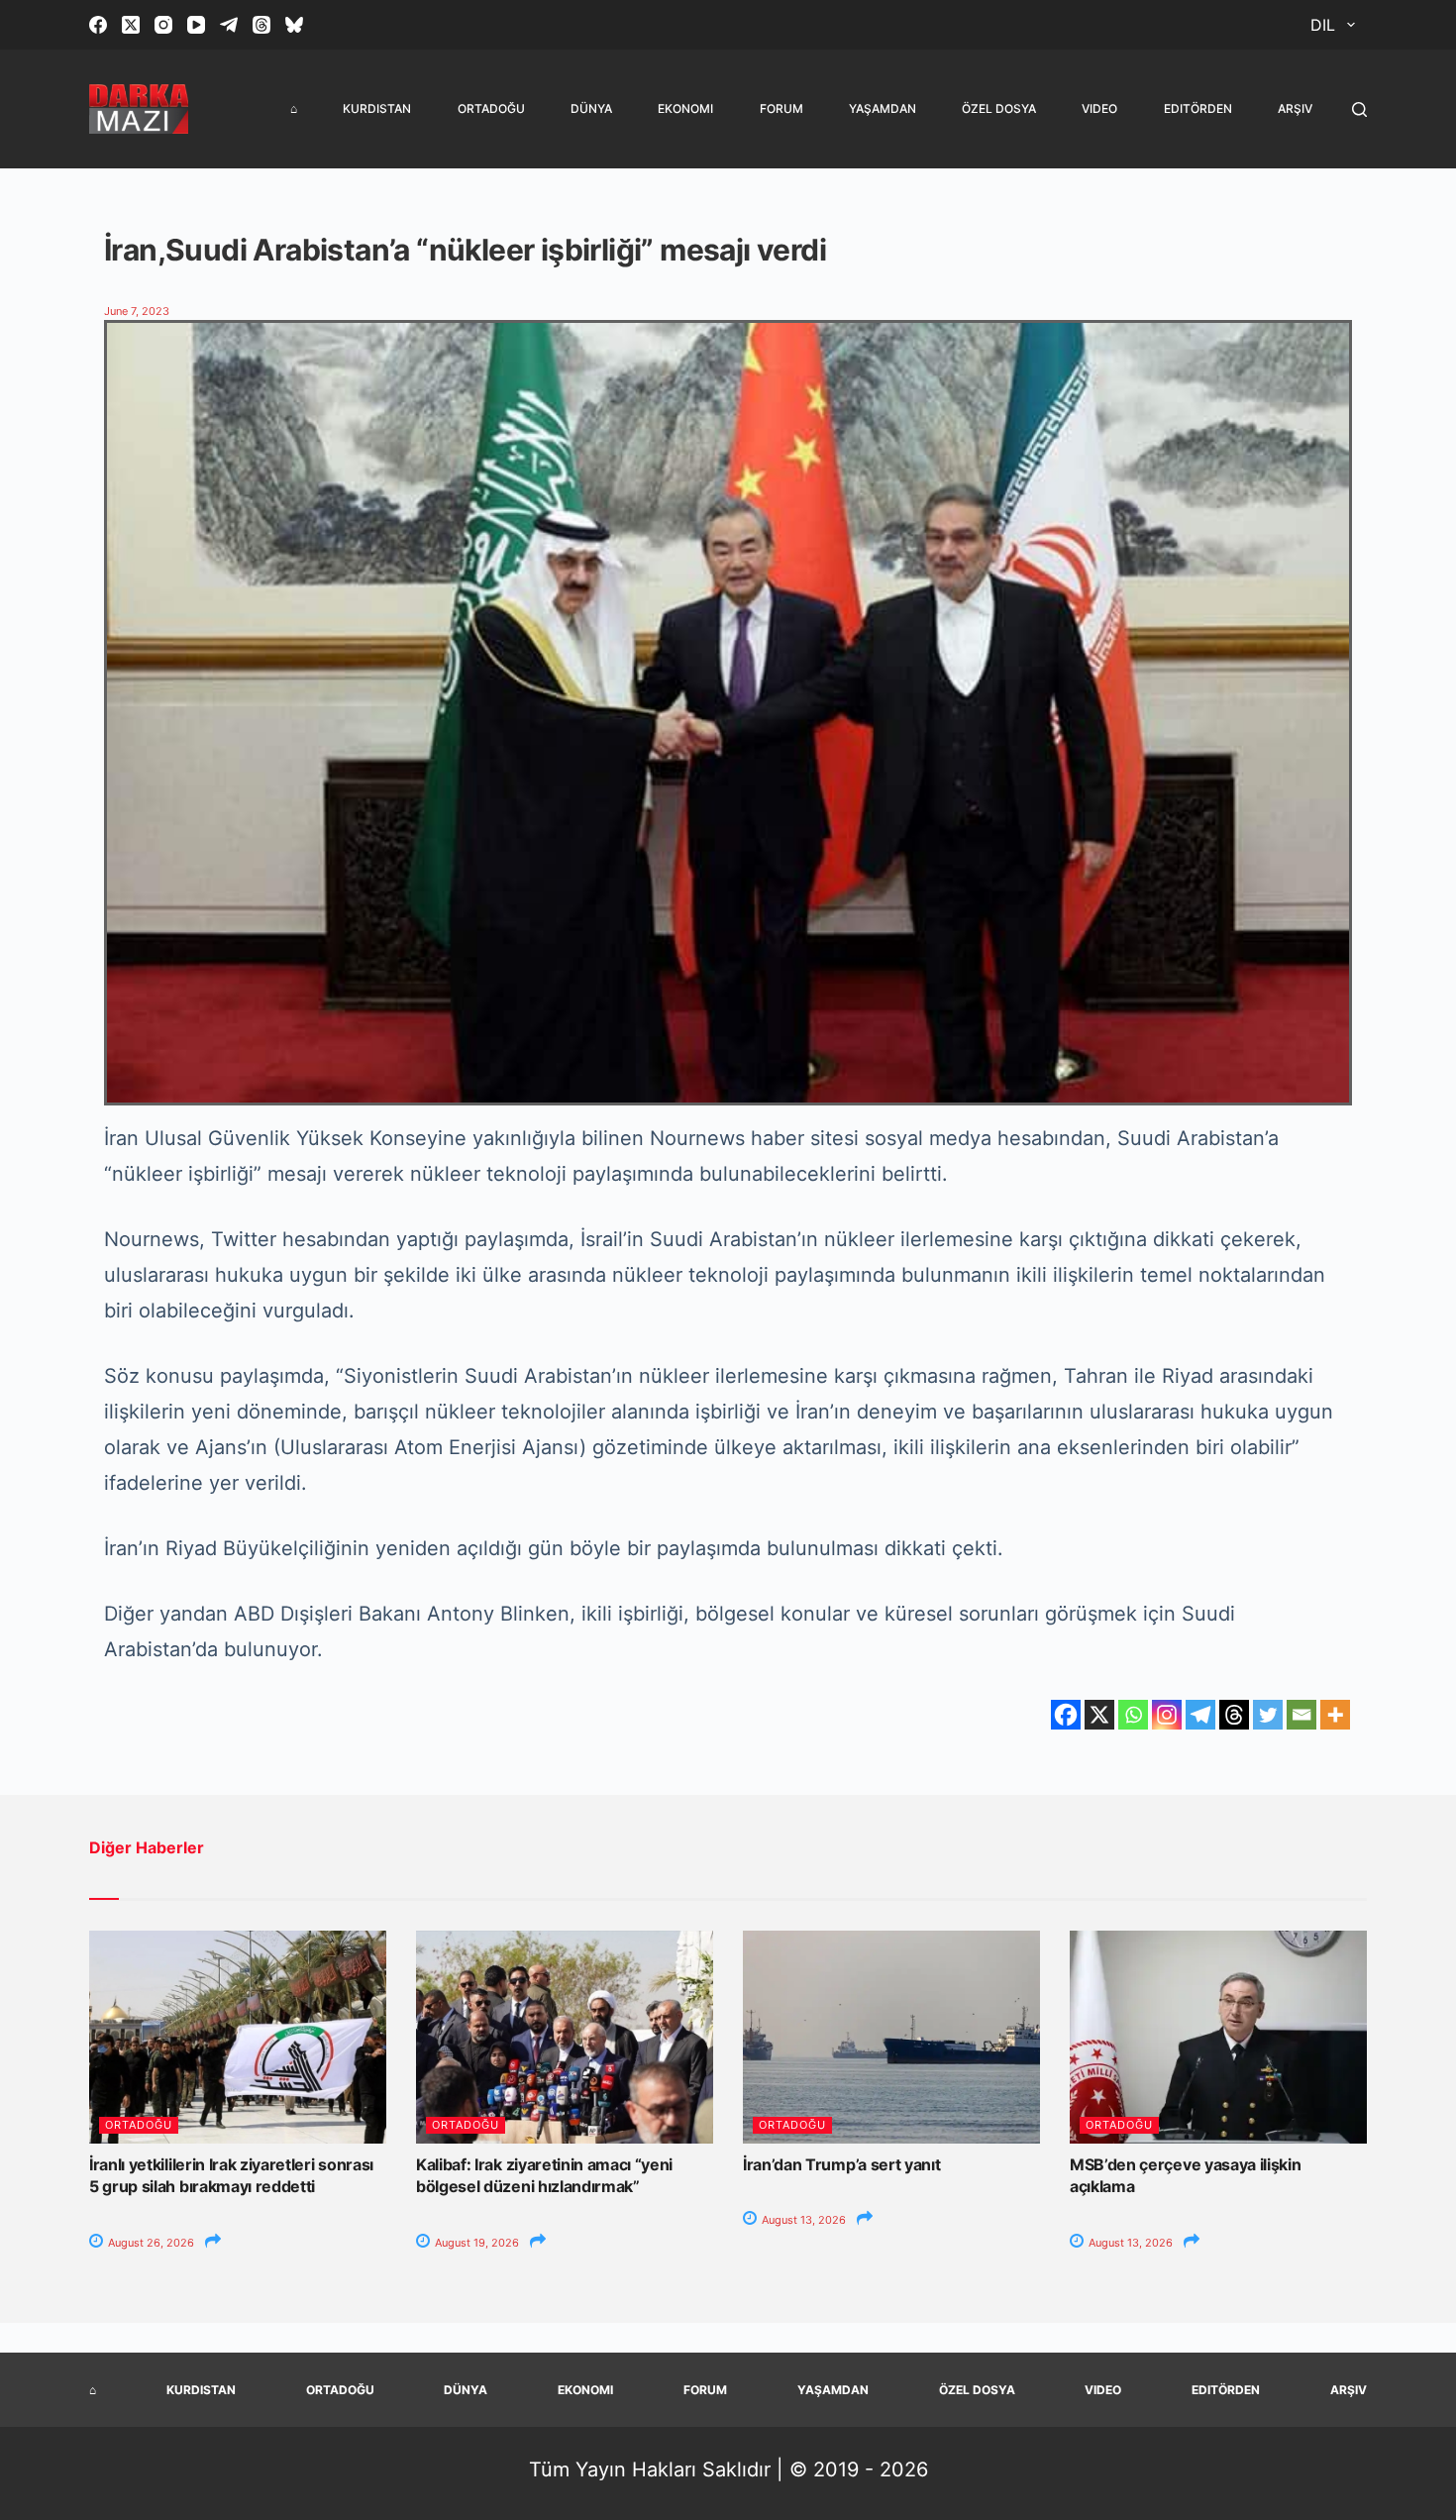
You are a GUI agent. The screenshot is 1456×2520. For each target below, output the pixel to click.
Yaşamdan (883, 108)
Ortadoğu (491, 108)
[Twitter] (1268, 1715)
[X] (1099, 1715)
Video (1099, 108)
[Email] (1301, 1715)
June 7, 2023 (137, 311)
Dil (1323, 25)
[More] (1335, 1715)
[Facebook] (98, 25)
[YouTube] (196, 25)
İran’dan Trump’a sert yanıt (841, 2164)
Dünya (591, 108)
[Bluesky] (294, 25)
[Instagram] (163, 25)
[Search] (1359, 109)
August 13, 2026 (802, 2220)
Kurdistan (377, 108)
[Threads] (261, 25)
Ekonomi (685, 108)
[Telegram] (229, 25)
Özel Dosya (999, 108)
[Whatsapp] (1133, 1715)
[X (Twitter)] (131, 25)
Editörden (1198, 108)
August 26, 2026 (150, 2243)
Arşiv (1295, 108)
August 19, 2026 (475, 2243)
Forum (781, 108)
